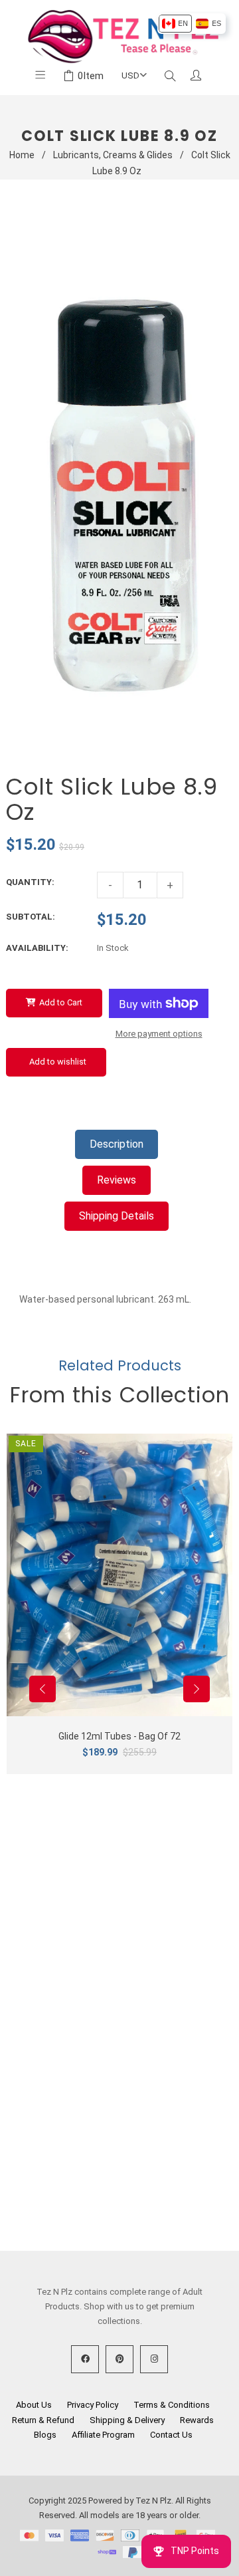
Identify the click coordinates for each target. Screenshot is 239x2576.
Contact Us (171, 2435)
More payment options (159, 1034)
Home (22, 155)
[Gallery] (116, 492)
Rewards (197, 2420)
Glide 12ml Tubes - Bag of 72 (119, 1736)
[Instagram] (154, 2359)
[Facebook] (85, 2359)
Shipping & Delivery (127, 2420)
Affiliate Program (103, 2435)
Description (117, 1144)
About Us (34, 2405)
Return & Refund (43, 2420)
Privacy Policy (93, 2405)
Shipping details (117, 1216)
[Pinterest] (119, 2359)
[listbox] (192, 24)
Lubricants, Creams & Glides (113, 155)
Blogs (45, 2435)
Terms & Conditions (172, 2405)
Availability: (37, 948)
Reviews (117, 1180)
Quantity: (30, 882)
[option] (175, 24)
